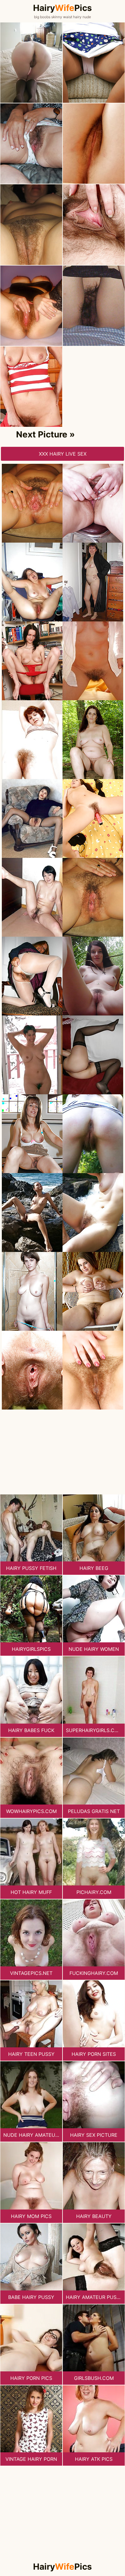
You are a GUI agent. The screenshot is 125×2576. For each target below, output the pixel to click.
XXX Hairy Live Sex (63, 454)
